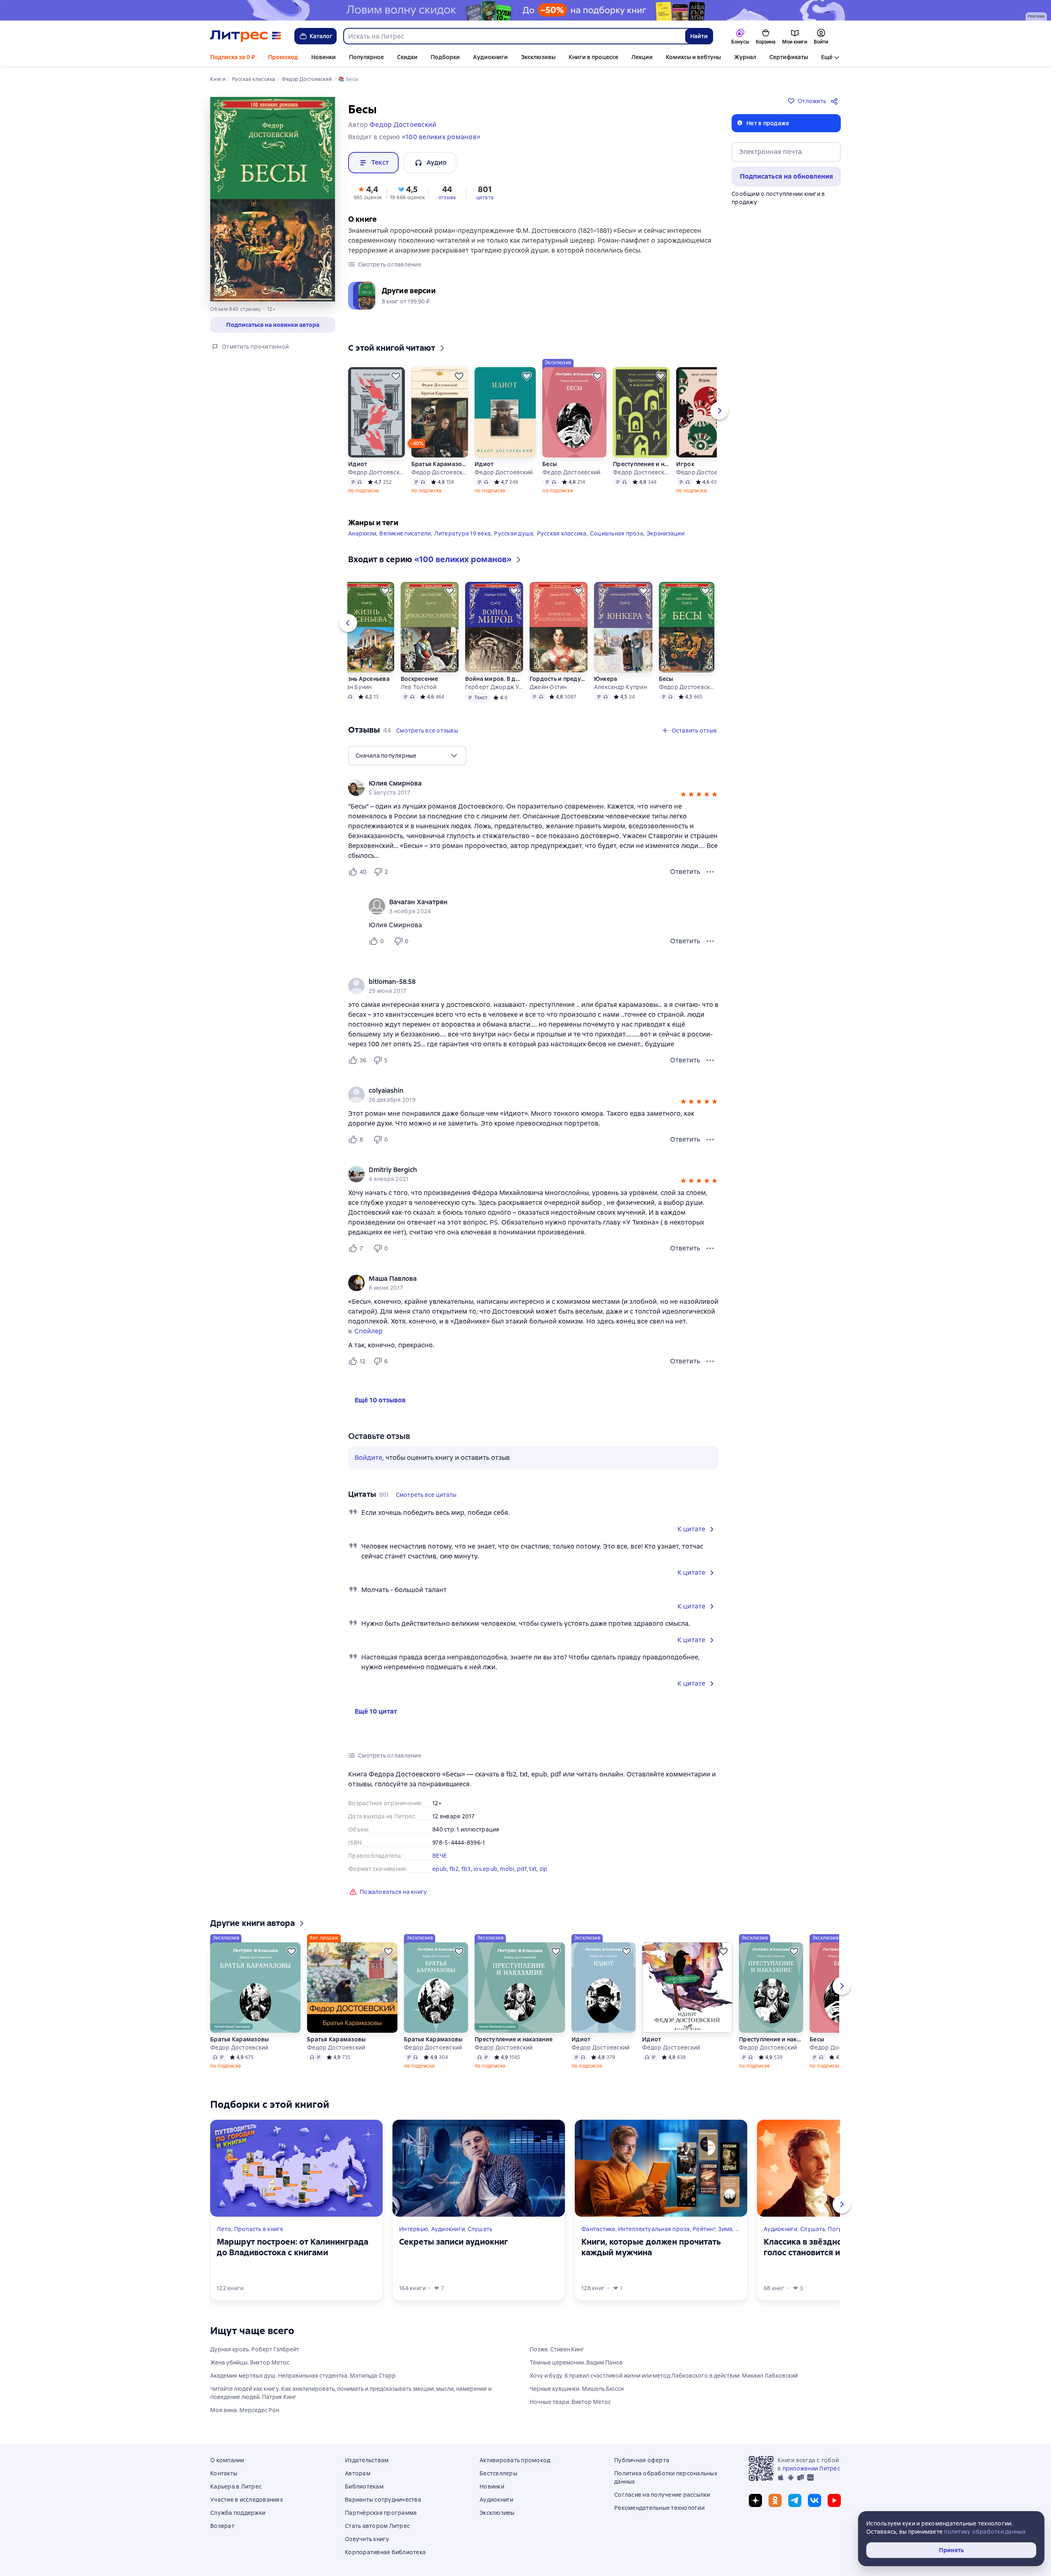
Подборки (445, 57)
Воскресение (420, 679)
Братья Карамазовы (440, 464)
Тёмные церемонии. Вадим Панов (576, 2362)
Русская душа (514, 533)
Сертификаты (789, 57)
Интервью (414, 2229)
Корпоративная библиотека (385, 2552)
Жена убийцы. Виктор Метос (250, 2362)
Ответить (685, 872)
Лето (224, 2229)
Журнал (745, 57)
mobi (507, 1869)
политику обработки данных (985, 2532)
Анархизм (362, 533)
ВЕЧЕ (439, 1856)
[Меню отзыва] (710, 872)
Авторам (358, 2473)
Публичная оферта (642, 2460)
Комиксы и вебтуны (693, 57)
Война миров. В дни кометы (494, 679)
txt (533, 1869)
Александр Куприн (621, 687)
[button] (368, 192)
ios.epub (485, 1869)
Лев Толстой (419, 687)
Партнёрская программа (381, 2513)
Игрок (685, 464)
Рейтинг (704, 2229)
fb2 (454, 1869)
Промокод (283, 57)
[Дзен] (755, 2500)
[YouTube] (834, 2500)
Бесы (550, 464)
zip (544, 1869)
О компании (227, 2460)
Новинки (324, 57)
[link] (522, 784)
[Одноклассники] (775, 2500)
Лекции (642, 57)
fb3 (466, 1869)
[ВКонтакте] (815, 2500)
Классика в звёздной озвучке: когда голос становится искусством (835, 2247)
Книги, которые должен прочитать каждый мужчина (651, 2247)
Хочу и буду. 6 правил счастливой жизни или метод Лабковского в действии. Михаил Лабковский (664, 2376)
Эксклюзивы (538, 57)
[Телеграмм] (795, 2500)
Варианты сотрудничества (383, 2500)
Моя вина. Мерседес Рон (245, 2410)
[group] (533, 788)
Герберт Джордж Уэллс (494, 687)
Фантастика (598, 2229)
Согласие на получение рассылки (662, 2495)
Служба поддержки (238, 2513)
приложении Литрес (811, 2468)
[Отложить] (396, 376)
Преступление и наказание (641, 464)
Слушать (480, 2229)
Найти (699, 36)
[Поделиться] (836, 101)
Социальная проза (617, 533)
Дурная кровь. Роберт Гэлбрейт (255, 2349)
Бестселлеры (498, 2473)
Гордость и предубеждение (558, 679)
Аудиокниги (490, 57)
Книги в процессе (593, 57)
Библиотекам (364, 2486)
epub (439, 1869)
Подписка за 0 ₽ (233, 57)
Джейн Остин (548, 687)
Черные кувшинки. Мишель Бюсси (577, 2389)
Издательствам (367, 2460)
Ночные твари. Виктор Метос (570, 2402)
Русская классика (562, 533)
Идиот (358, 464)
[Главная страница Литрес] (246, 36)
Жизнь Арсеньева (364, 679)
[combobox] (514, 36)
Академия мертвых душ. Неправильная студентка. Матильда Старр (303, 2376)
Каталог (321, 36)
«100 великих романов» (441, 137)
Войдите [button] (368, 1458)
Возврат (222, 2526)
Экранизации (665, 533)
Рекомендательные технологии (659, 2508)
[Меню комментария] (710, 941)
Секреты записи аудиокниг (453, 2242)
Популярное (366, 57)
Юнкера (606, 679)
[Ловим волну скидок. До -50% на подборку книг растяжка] (525, 10)
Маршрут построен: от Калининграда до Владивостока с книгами (293, 2247)
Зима (725, 2229)
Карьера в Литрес (236, 2486)
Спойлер (368, 1331)
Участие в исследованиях (247, 2500)
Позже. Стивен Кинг (557, 2349)
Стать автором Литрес (377, 2526)
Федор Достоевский (376, 472)
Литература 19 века (463, 533)
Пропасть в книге (259, 2229)
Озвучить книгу (367, 2539)
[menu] (407, 756)
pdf (522, 1869)
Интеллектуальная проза (654, 2229)
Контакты (224, 2473)
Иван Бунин (355, 687)
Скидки (407, 57)
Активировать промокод (515, 2460)
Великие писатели (405, 533)
